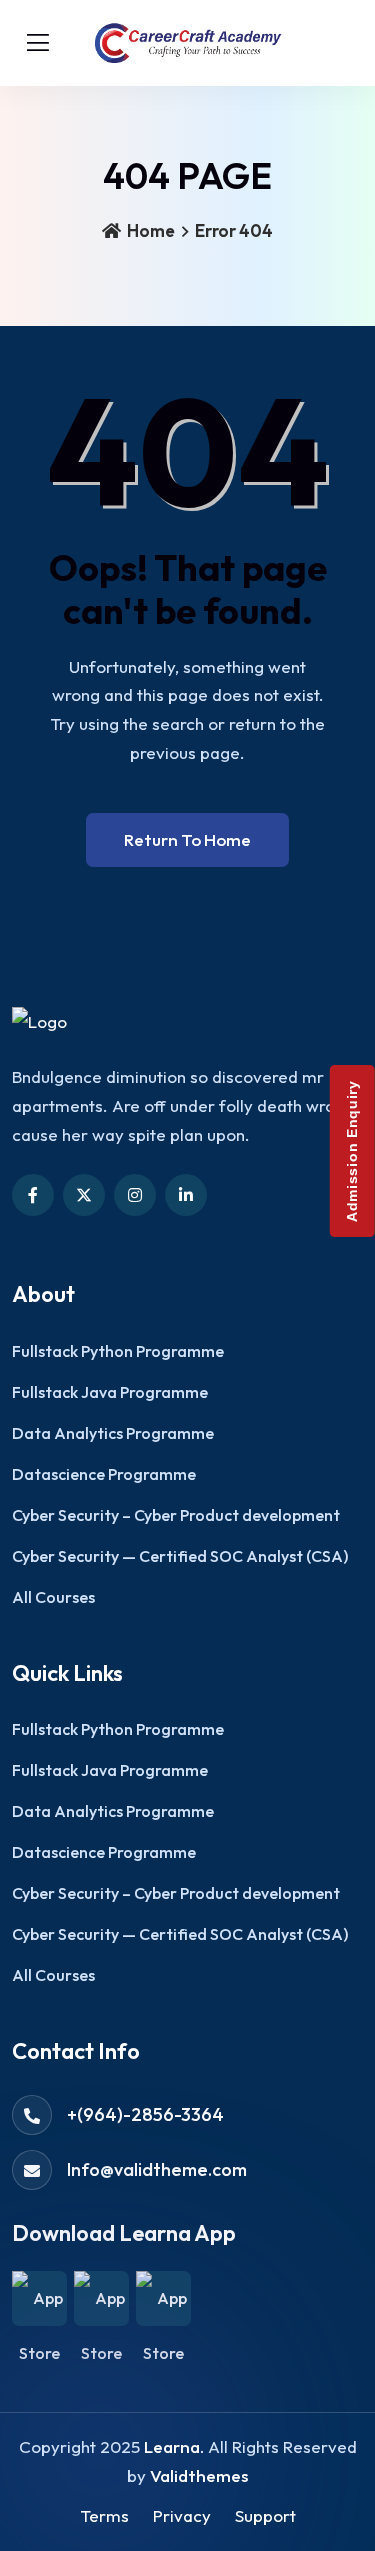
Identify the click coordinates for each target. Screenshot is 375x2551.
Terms (104, 2515)
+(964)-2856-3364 (145, 2114)
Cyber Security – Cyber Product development (176, 1515)
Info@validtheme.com (157, 2169)
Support (265, 2515)
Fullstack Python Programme (118, 1351)
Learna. (174, 2446)
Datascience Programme (104, 1474)
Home (149, 230)
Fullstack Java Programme (110, 1392)
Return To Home (187, 839)
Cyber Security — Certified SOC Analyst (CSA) (180, 1556)
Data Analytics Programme (113, 1433)
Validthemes (199, 2475)
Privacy (182, 2515)
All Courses (53, 1597)
